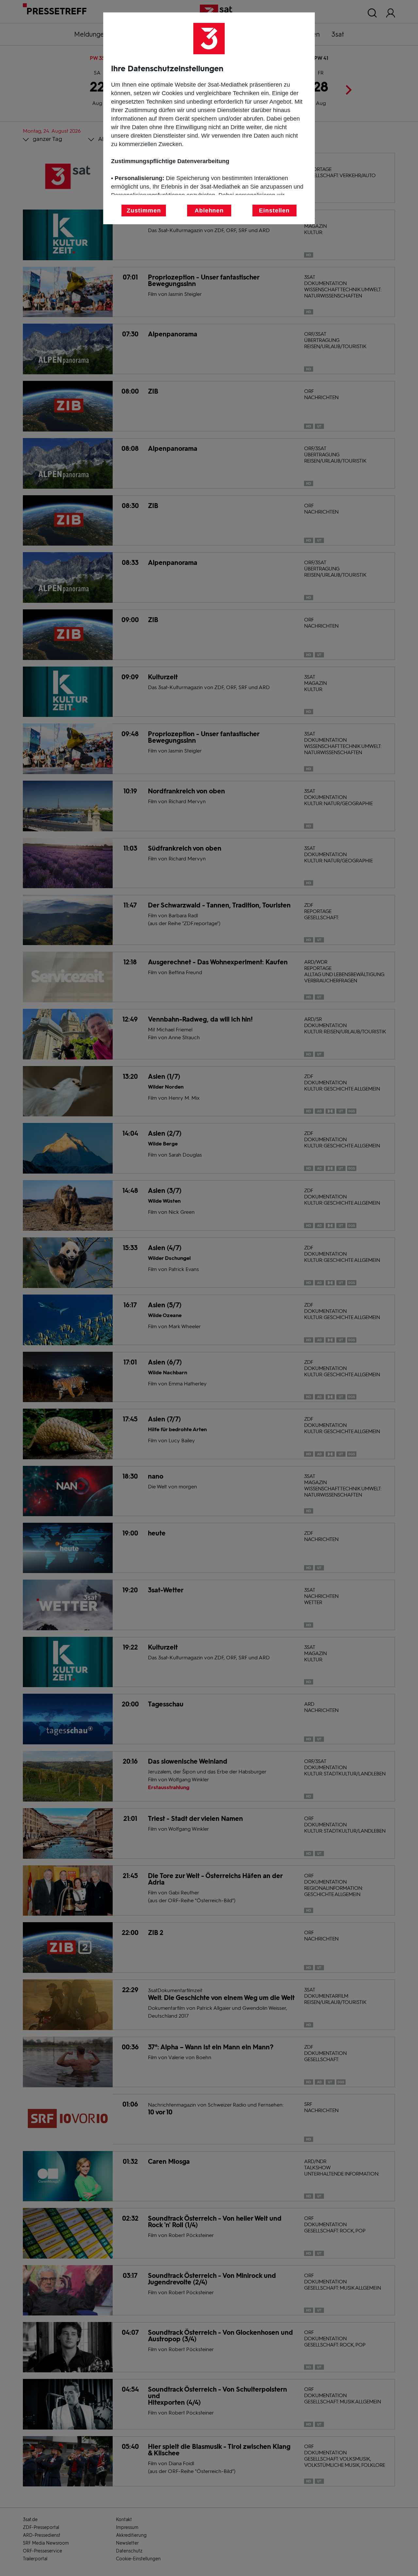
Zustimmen (144, 211)
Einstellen (274, 211)
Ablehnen (209, 211)
